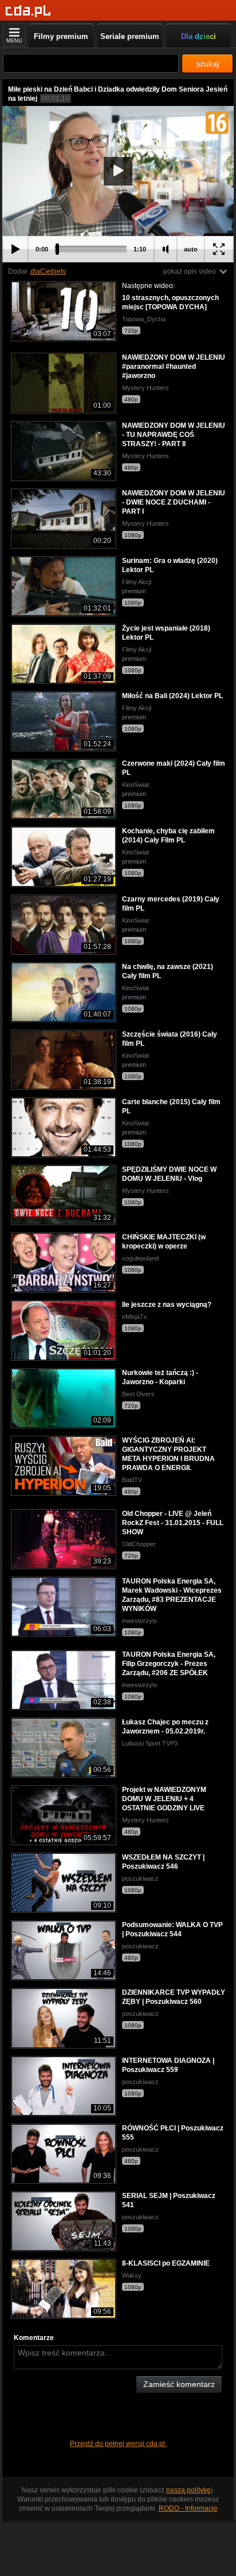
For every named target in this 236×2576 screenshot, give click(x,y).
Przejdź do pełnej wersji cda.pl (118, 2444)
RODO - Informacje (188, 2508)
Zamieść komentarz (179, 2384)
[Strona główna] (28, 11)
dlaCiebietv (48, 271)
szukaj (207, 64)
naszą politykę (188, 2490)
